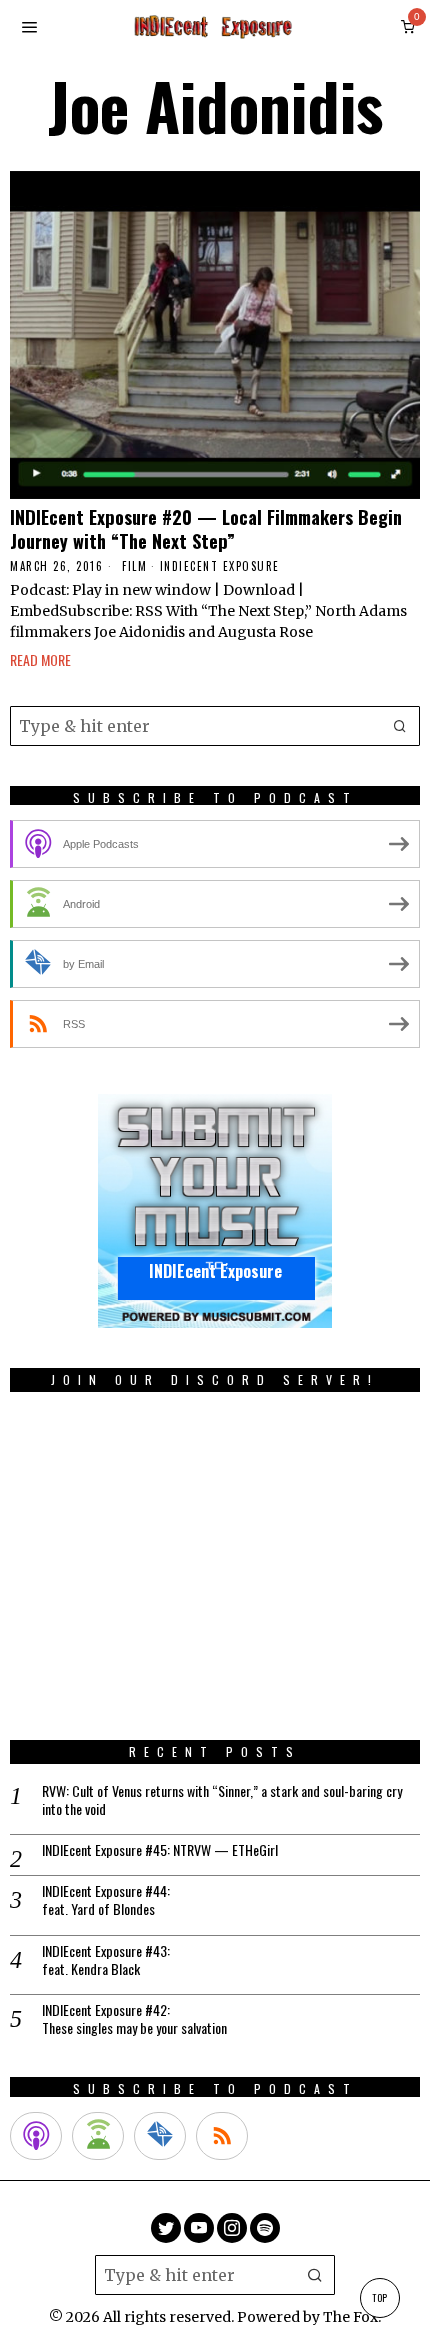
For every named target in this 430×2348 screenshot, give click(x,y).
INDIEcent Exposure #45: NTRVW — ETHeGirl (160, 1850)
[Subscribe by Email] (160, 2136)
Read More (40, 659)
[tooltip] (166, 2228)
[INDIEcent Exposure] (215, 1210)
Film (134, 566)
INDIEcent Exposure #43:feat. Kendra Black (106, 1960)
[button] (400, 726)
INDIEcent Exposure (220, 566)
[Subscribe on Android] (98, 2136)
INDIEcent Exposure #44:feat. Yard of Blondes (106, 1900)
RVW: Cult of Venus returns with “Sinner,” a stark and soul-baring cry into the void (222, 1800)
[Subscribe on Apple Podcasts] (36, 2136)
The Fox (350, 2317)
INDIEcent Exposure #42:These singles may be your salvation (134, 2019)
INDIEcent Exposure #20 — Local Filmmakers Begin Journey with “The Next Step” (206, 528)
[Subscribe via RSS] (222, 2136)
